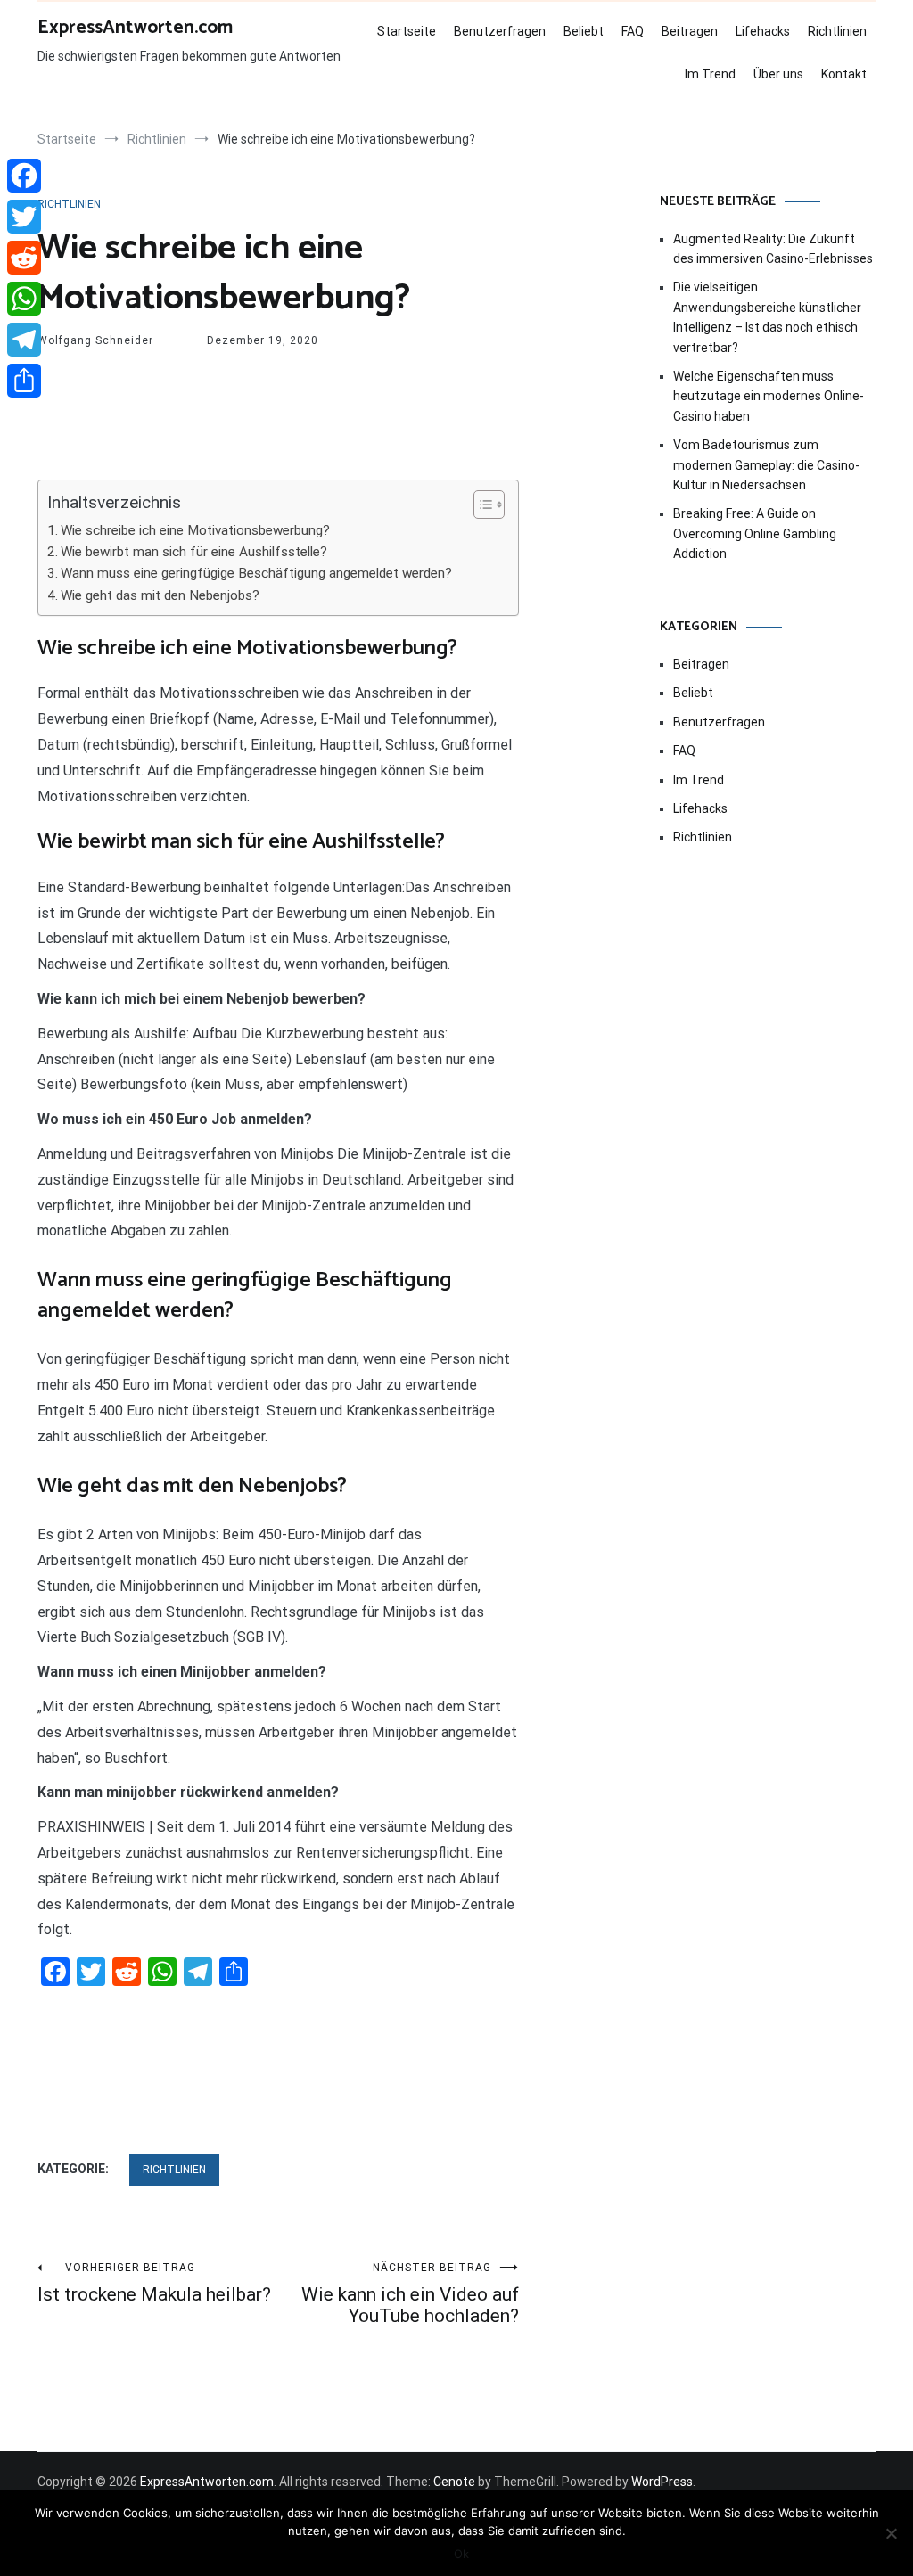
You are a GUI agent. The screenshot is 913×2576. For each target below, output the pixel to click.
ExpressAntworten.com (135, 28)
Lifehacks (763, 31)
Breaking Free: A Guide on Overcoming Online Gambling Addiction (755, 533)
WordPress (662, 2482)
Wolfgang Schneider (95, 340)
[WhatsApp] (24, 299)
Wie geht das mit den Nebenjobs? (160, 595)
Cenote (454, 2482)
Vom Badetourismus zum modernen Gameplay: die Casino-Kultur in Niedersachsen (766, 465)
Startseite (407, 31)
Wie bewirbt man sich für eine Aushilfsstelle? (194, 552)
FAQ (633, 31)
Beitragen (690, 31)
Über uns (778, 74)
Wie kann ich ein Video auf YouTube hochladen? (410, 2294)
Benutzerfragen (500, 31)
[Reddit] (24, 258)
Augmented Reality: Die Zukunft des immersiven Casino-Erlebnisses (773, 249)
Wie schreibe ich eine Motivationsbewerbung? (195, 530)
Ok (461, 2554)
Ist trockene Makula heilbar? (154, 2283)
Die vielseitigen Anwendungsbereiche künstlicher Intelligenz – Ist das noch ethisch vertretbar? (767, 317)
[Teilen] (24, 381)
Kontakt (844, 74)
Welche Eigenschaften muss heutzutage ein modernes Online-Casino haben (769, 396)
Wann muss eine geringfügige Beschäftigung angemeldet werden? (256, 573)
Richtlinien (837, 31)
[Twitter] (24, 217)
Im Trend (710, 74)
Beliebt (584, 31)
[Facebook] (24, 176)
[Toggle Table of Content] (480, 505)
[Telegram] (24, 340)
